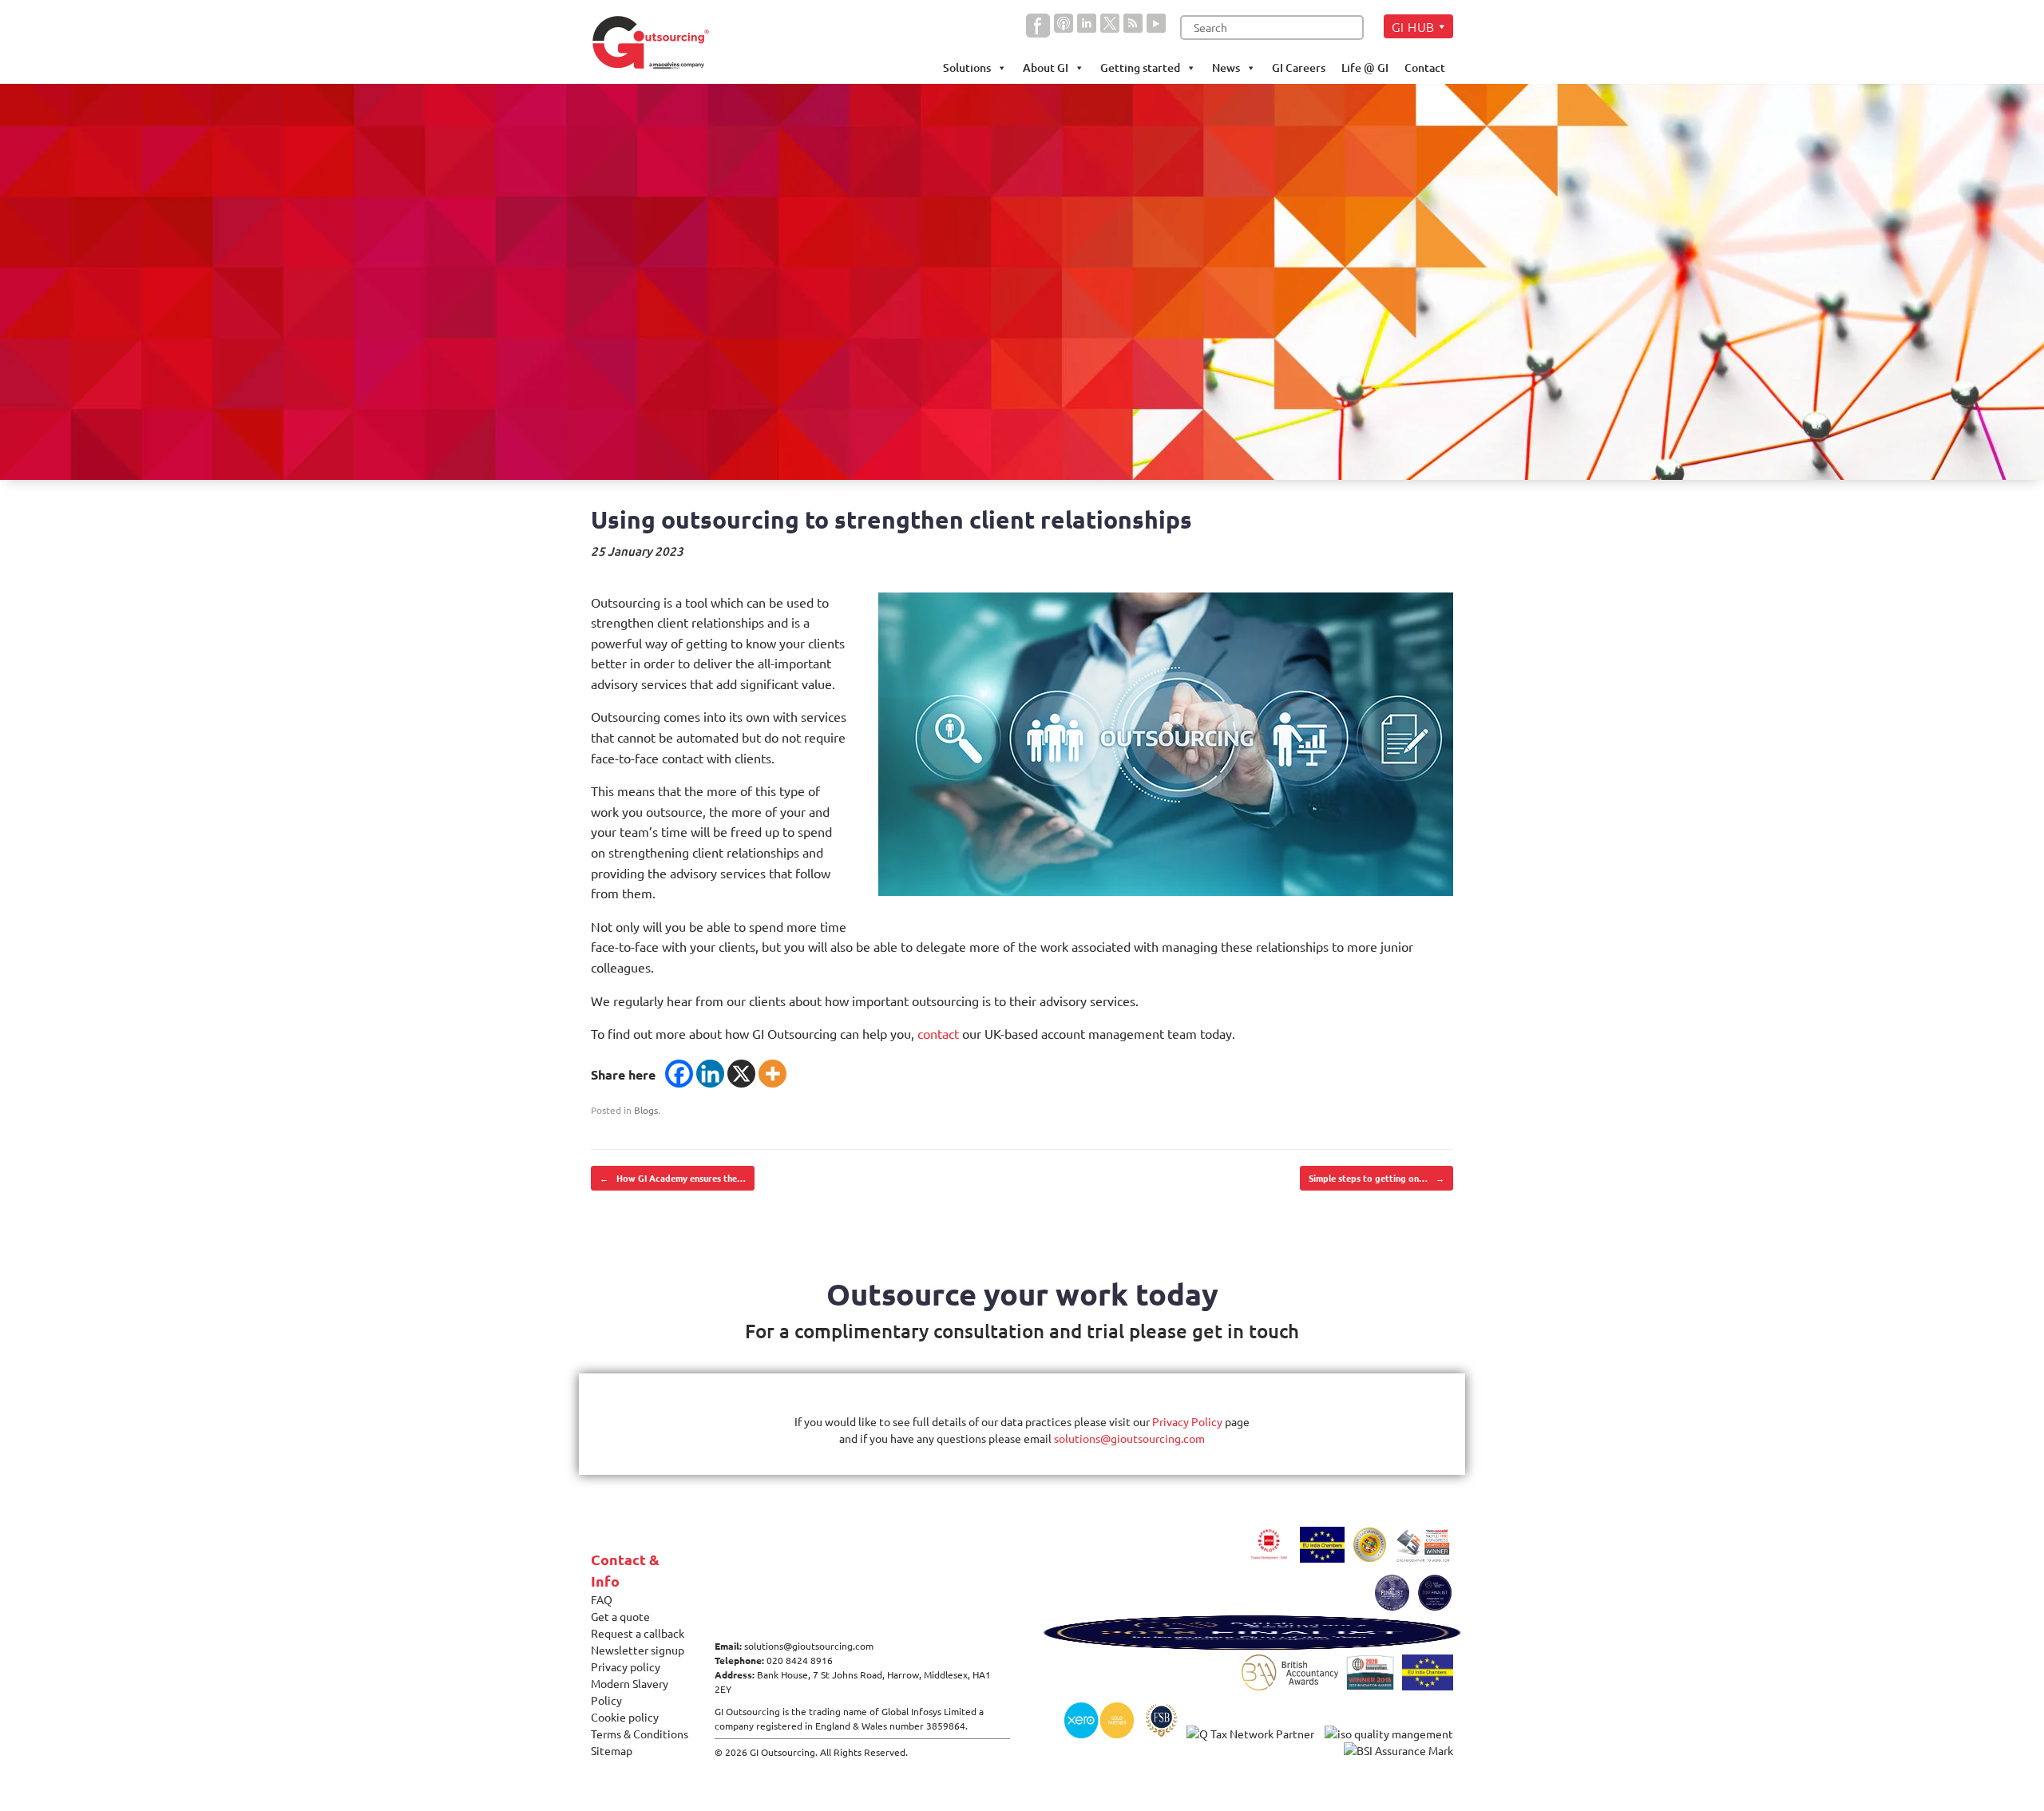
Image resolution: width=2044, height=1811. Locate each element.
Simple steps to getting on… (1377, 1178)
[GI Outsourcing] (657, 42)
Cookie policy (625, 1717)
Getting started (1140, 67)
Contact (1425, 67)
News (1226, 67)
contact (938, 1033)
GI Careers (1299, 67)
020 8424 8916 (800, 1660)
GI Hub (1413, 26)
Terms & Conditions (640, 1734)
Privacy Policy (1187, 1421)
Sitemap (612, 1750)
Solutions (967, 67)
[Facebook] (679, 1074)
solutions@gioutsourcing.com (1129, 1438)
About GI (1046, 67)
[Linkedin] (710, 1074)
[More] (772, 1074)
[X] (741, 1074)
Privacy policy (626, 1666)
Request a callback (638, 1633)
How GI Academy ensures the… (673, 1178)
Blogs (646, 1110)
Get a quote (620, 1616)
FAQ (602, 1599)
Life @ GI (1365, 67)
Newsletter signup (638, 1650)
